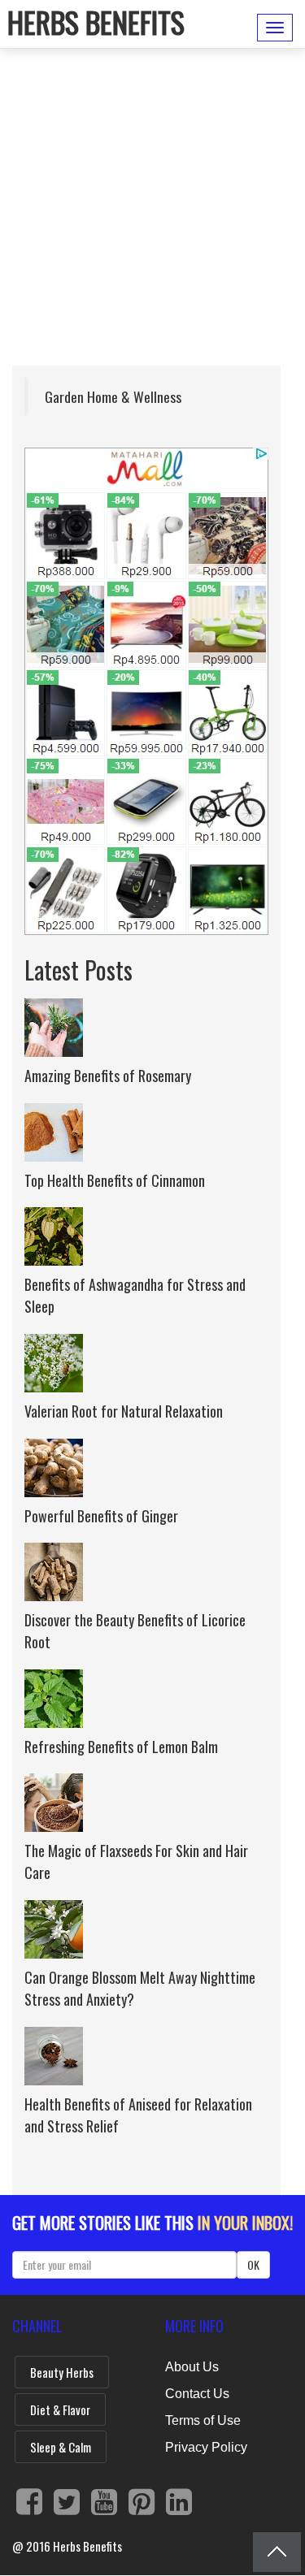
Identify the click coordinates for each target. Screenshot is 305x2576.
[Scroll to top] (277, 2552)
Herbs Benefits (96, 22)
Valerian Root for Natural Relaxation (124, 1411)
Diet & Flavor (60, 2409)
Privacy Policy (206, 2447)
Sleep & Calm (61, 2447)
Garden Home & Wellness (113, 396)
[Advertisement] (152, 213)
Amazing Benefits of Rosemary (108, 1076)
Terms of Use (203, 2420)
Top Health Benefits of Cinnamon (115, 1180)
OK (253, 2264)
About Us (192, 2367)
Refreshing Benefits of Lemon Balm (121, 1747)
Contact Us (197, 2394)
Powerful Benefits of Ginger (101, 1516)
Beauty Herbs (62, 2372)
